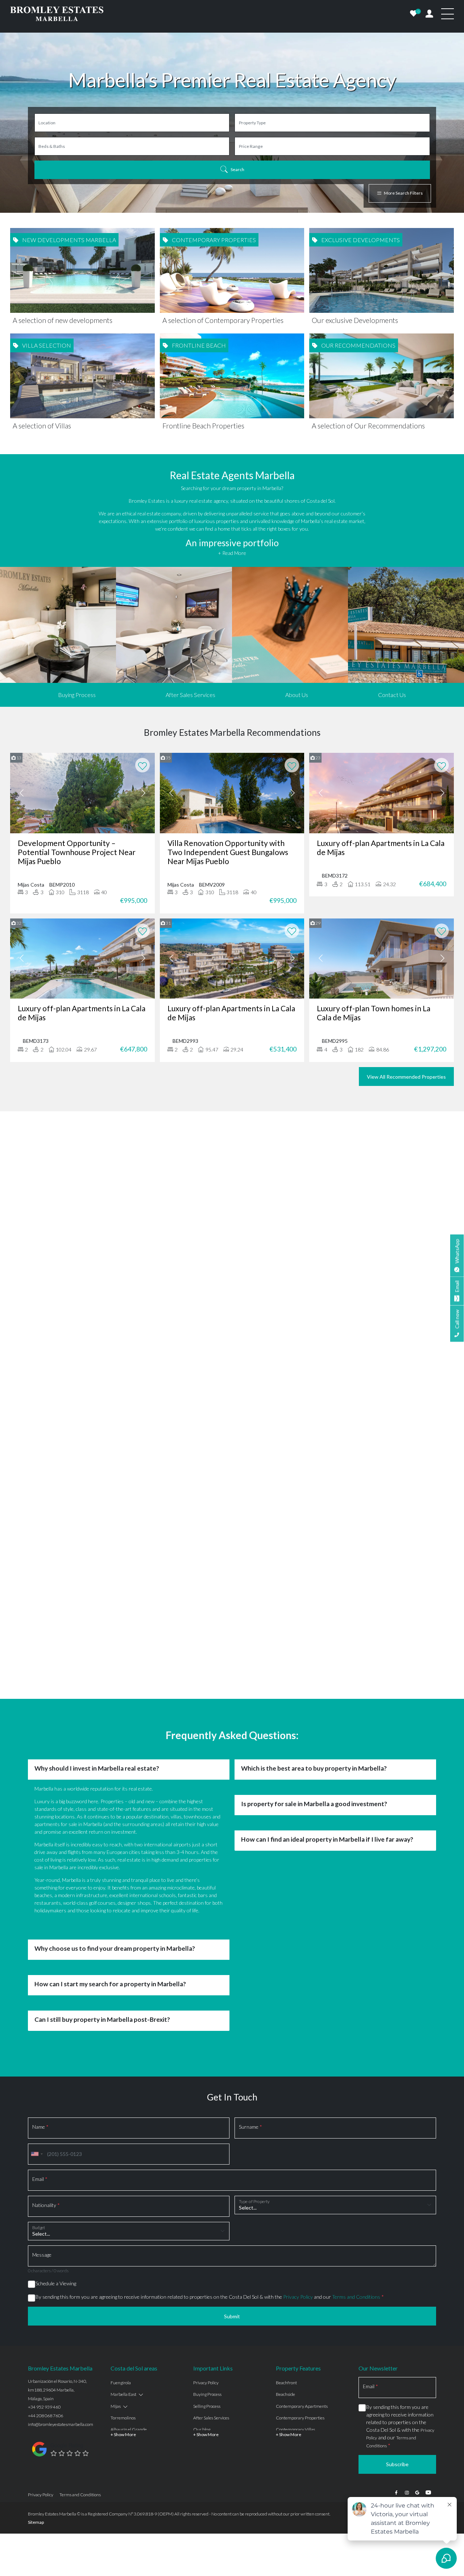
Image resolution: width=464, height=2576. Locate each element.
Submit (232, 2123)
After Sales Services (190, 695)
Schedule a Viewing (56, 2090)
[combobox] (37, 1961)
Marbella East (123, 2201)
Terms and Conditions (356, 2104)
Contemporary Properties (300, 2225)
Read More (232, 1231)
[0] (414, 14)
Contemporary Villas (295, 2237)
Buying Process (77, 695)
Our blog (202, 2237)
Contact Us (392, 695)
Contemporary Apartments (302, 2213)
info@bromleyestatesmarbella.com (61, 2231)
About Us (297, 695)
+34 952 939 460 (44, 2214)
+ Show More (123, 2242)
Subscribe (397, 2271)
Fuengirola (121, 2190)
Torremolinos (123, 2225)
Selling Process (207, 2213)
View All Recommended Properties (406, 1077)
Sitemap (36, 2329)
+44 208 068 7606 (45, 2223)
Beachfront (286, 2190)
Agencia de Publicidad (415, 2321)
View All (232, 1275)
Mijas (116, 2213)
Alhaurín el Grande (129, 2237)
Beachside (285, 2201)
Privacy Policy (298, 2104)
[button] (31, 1227)
